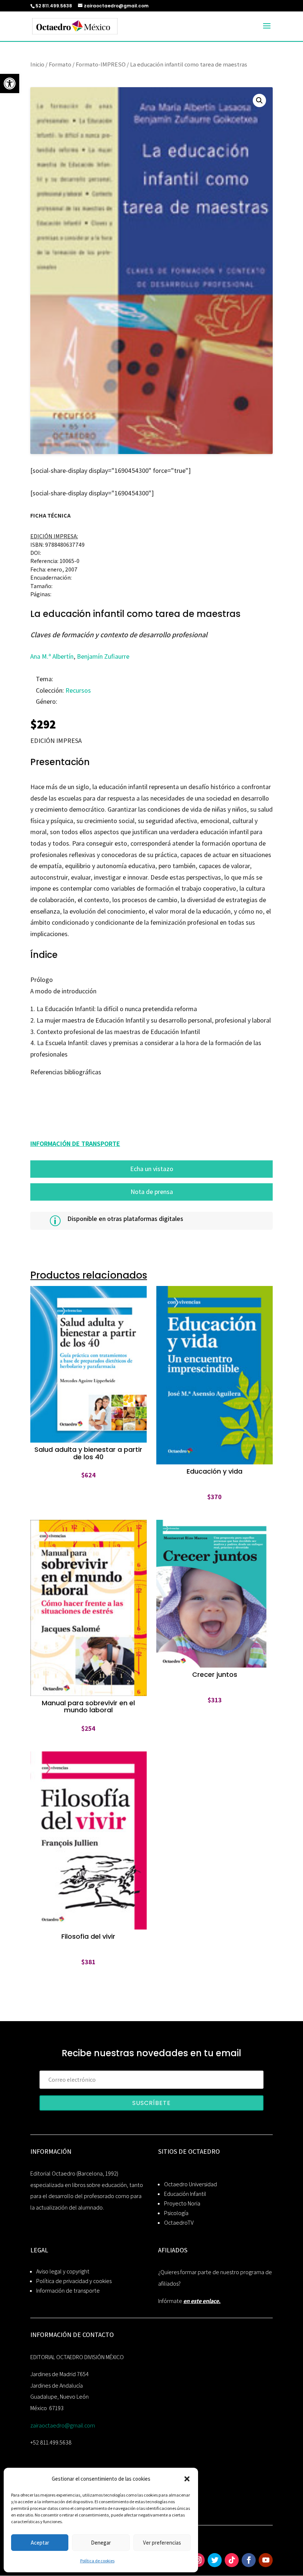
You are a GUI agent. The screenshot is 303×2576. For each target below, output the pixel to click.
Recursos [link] (78, 690)
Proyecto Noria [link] (182, 2203)
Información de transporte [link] (68, 2291)
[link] (10, 83)
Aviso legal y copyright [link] (63, 2271)
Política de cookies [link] (97, 2561)
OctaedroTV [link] (179, 2223)
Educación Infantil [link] (185, 2194)
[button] (187, 2479)
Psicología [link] (176, 2213)
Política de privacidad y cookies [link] (74, 2281)
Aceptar (40, 2543)
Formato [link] (60, 64)
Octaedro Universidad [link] (190, 2184)
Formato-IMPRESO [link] (101, 64)
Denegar (101, 2543)
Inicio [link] (37, 64)
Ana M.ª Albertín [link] (52, 656)
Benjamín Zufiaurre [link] (103, 656)
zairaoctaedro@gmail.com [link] (63, 2425)
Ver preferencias (162, 2543)
